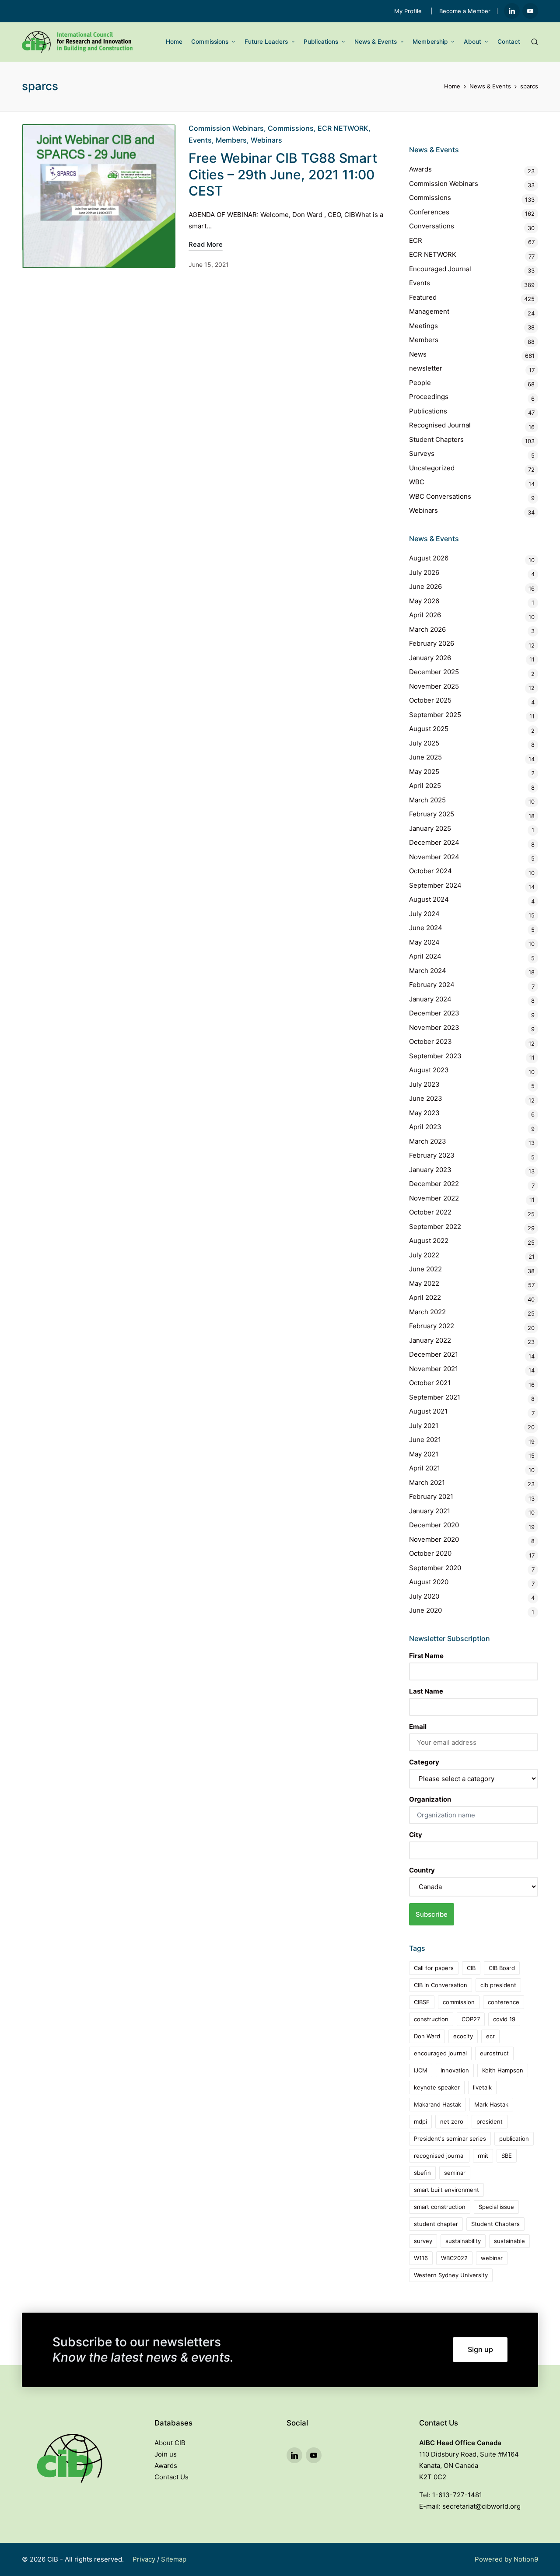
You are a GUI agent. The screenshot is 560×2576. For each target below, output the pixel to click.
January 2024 (430, 999)
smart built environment (446, 2190)
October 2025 (430, 700)
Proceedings (429, 397)
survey (423, 2241)
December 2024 (434, 842)
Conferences (429, 212)
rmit (483, 2156)
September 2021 (435, 1397)
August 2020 (429, 1582)
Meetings (423, 326)
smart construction (440, 2207)
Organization (430, 1799)
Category (424, 1762)
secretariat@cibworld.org (481, 2506)
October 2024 (430, 871)
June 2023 (426, 1098)
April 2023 (425, 1127)
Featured (423, 297)
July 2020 (424, 1596)
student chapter (436, 2224)
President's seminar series (450, 2138)
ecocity (463, 2036)
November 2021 (434, 1369)
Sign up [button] (480, 2349)
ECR (416, 240)
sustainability (463, 2241)
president (490, 2121)
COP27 (471, 2019)
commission (459, 2002)
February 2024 (432, 985)
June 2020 (425, 1610)
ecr (490, 2036)
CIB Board (502, 1968)
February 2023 (432, 1155)
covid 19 (504, 2019)
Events (200, 140)
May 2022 (424, 1283)
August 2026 (429, 558)
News (418, 354)
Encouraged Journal (440, 269)
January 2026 (430, 658)
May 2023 (424, 1113)
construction (431, 2019)
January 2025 (430, 828)
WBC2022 (454, 2258)
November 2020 (434, 1539)
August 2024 (429, 899)
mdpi (420, 2121)
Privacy (144, 2559)
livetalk (482, 2087)
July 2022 (424, 1255)
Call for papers (434, 1968)
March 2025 (427, 800)
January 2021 (430, 1511)
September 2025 (435, 715)
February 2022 (432, 1326)
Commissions (291, 128)
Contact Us (171, 2477)
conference (504, 2002)
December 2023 (434, 1013)
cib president (498, 1985)
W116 (421, 2258)
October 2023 (430, 1041)
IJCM (421, 2070)
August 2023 (429, 1070)
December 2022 (434, 1184)
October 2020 (430, 1553)
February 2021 (431, 1496)
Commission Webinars (226, 128)
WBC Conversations (440, 496)
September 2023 (435, 1056)
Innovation (455, 2070)
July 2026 (424, 572)
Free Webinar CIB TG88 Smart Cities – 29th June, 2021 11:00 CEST (283, 174)
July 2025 (424, 743)
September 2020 (435, 1568)
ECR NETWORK (343, 128)
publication (514, 2138)
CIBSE (422, 2002)
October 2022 (430, 1212)
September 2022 (435, 1227)
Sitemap (174, 2559)
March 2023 (428, 1141)
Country (422, 1870)
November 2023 (434, 1027)
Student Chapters (436, 439)
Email (418, 1727)
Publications (428, 411)
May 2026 (424, 601)
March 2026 (427, 629)
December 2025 (434, 672)
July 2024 (424, 914)
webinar (492, 2258)
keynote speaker (437, 2087)
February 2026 (432, 643)
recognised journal (439, 2156)
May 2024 (424, 942)
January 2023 (430, 1170)
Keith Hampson (503, 2070)
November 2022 (434, 1198)
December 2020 (434, 1525)
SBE (507, 2156)
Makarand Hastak (437, 2104)
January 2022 (430, 1340)
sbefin (422, 2173)
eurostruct (494, 2053)
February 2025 (432, 814)
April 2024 (425, 956)
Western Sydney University (451, 2275)
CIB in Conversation (441, 1985)
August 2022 (429, 1241)
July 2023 (424, 1084)
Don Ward (427, 2036)
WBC (417, 482)
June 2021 (425, 1440)
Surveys (422, 453)
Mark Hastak (491, 2104)
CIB (471, 1968)
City (416, 1835)
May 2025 (424, 772)
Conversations (432, 226)
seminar (455, 2173)
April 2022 (425, 1297)
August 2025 (429, 729)
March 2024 (428, 971)
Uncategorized (432, 468)
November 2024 (434, 857)
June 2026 (425, 586)
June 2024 (426, 928)
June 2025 (425, 757)
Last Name (426, 1691)
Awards (420, 169)
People (420, 383)
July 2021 (424, 1426)
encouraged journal (440, 2053)
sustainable (509, 2241)
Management (429, 311)
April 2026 (425, 615)
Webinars (266, 140)
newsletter (426, 368)
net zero (452, 2121)
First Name (426, 1656)
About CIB (170, 2443)
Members (231, 140)
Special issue (496, 2207)
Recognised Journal (440, 425)
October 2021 (430, 1383)
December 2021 (434, 1354)
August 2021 (428, 1411)
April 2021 (425, 1468)
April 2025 (425, 786)
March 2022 (427, 1312)
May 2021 (424, 1454)
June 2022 (425, 1269)
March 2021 (427, 1482)
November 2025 (434, 686)
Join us (166, 2454)
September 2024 (435, 885)
